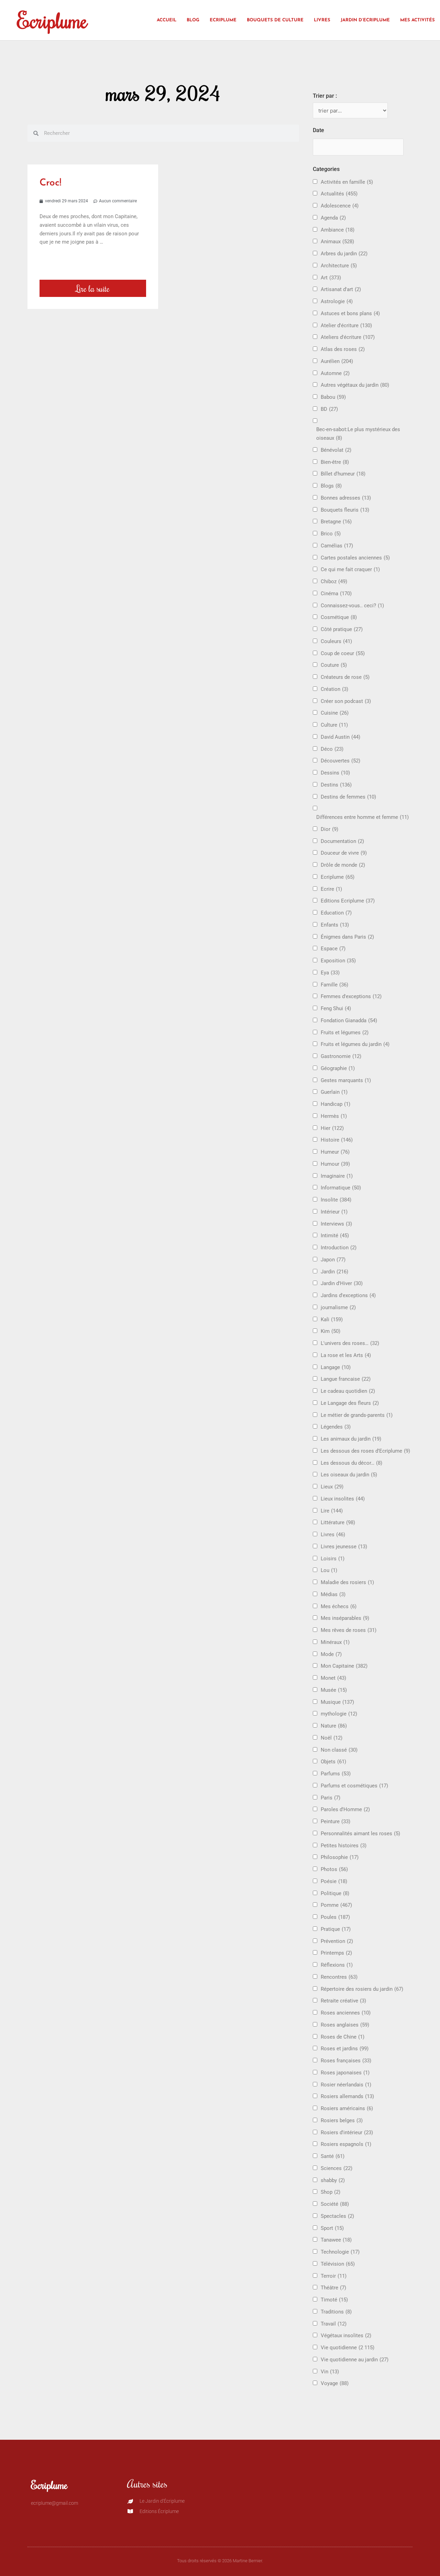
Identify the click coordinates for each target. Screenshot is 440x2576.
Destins (336, 785)
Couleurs (336, 641)
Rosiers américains (347, 2108)
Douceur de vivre (344, 853)
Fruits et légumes (345, 1033)
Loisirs (333, 1559)
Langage (336, 1367)
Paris (331, 1798)
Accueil (167, 20)
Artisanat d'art (341, 289)
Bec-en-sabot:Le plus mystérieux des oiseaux (358, 434)
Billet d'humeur (343, 474)
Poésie (334, 1881)
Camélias (337, 546)
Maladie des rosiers (347, 1582)
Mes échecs (339, 1606)
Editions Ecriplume (348, 901)
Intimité (335, 1236)
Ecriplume (52, 20)
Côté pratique (342, 629)
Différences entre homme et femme (362, 817)
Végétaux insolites (346, 2335)
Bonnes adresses (346, 498)
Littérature (338, 1522)
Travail (334, 2324)
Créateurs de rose (345, 677)
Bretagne (336, 522)
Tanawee (336, 2240)
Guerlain (334, 1092)
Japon (333, 1260)
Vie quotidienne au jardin (355, 2360)
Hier (332, 1128)
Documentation (342, 841)
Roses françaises (346, 2061)
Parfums (336, 1774)
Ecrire (331, 889)
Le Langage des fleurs (350, 1403)
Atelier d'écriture (346, 325)
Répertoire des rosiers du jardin (362, 1989)
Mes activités (417, 20)
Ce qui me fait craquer (350, 569)
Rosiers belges (342, 2120)
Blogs (331, 486)
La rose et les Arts (346, 1355)
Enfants (335, 925)
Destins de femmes (348, 797)
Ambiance (338, 230)
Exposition (338, 961)
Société (335, 2204)
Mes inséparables (345, 1618)
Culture (334, 725)
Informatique (341, 1188)
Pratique (336, 1929)
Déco (332, 749)
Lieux (332, 1487)
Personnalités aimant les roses (360, 1834)
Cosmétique (339, 617)
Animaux (337, 242)
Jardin (334, 1272)
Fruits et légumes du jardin (355, 1044)
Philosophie (340, 1857)
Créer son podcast (346, 701)
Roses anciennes (346, 2013)
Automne (335, 373)
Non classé (339, 1750)
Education (336, 913)
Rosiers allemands (347, 2096)
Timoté (334, 2300)
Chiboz (334, 581)
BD (329, 409)
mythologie (339, 1714)
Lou (329, 1570)
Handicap (335, 1104)
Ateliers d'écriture (348, 337)
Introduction (339, 1248)
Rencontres (339, 1977)
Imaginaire (337, 1176)
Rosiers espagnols (346, 2144)
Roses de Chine (343, 2037)
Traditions (336, 2312)
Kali (332, 1319)
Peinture (335, 1821)
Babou (333, 397)
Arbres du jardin (344, 254)
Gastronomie (341, 1056)
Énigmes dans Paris (347, 937)
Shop (331, 2192)
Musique (337, 1702)
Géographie (338, 1068)
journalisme (338, 1307)
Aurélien (337, 361)
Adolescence (340, 206)
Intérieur (334, 1212)
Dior (329, 829)
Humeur (335, 1152)
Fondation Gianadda (349, 1020)
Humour (335, 1164)
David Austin (340, 737)
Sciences (337, 2168)
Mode (331, 1654)
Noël (332, 1738)
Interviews (336, 1224)
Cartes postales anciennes (355, 558)
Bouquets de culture (275, 20)
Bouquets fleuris (345, 510)
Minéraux (335, 1642)
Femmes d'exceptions (351, 996)
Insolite (336, 1200)
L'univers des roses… (350, 1343)
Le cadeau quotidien (348, 1391)
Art (331, 278)
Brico (331, 534)
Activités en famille (347, 182)
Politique (335, 1893)
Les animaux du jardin (351, 1439)
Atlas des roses (343, 349)
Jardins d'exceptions (348, 1295)
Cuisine (335, 713)
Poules (335, 1917)
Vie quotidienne (348, 2348)
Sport (332, 2228)
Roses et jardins (345, 2049)
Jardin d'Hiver (342, 1283)
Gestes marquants (346, 1080)
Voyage (335, 2383)
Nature (334, 1726)
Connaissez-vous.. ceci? (352, 606)
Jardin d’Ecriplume (365, 20)
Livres (322, 20)
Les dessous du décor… (351, 1463)
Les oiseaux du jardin (349, 1475)
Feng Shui (336, 1008)
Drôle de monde (343, 865)
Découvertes (340, 761)
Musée (334, 1690)
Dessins (335, 773)
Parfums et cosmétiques (354, 1786)
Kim (331, 1331)
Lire (332, 1511)
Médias (333, 1594)
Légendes (336, 1427)
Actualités (339, 194)
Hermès (334, 1116)
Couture (334, 665)
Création (334, 689)
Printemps (336, 1953)
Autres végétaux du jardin (355, 385)
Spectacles (337, 2216)
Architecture (339, 266)
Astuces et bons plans (350, 313)
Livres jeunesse (344, 1547)
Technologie (340, 2252)
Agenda (333, 218)
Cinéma (336, 594)
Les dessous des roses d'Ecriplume (365, 1451)
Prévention (337, 1941)
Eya (330, 973)
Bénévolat (336, 450)
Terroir (334, 2276)
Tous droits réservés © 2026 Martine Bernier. (220, 2561)
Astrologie (337, 301)
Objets (333, 1762)
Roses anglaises (345, 2025)
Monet (333, 1678)
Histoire (337, 1140)
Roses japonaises (345, 2073)
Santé (333, 2156)
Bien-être (335, 462)
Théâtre (333, 2288)
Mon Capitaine (344, 1666)
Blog (193, 20)
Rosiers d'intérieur (347, 2133)
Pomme (336, 1905)
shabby (333, 2180)
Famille (334, 985)
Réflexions (337, 1965)
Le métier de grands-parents (357, 1415)
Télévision (338, 2264)
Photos (334, 1869)
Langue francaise (346, 1379)
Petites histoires (344, 1846)
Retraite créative (343, 2001)
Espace (333, 949)
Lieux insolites (343, 1499)
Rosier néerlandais (346, 2085)
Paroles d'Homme (345, 1809)
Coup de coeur (343, 653)
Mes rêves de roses (349, 1630)
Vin (330, 2372)
